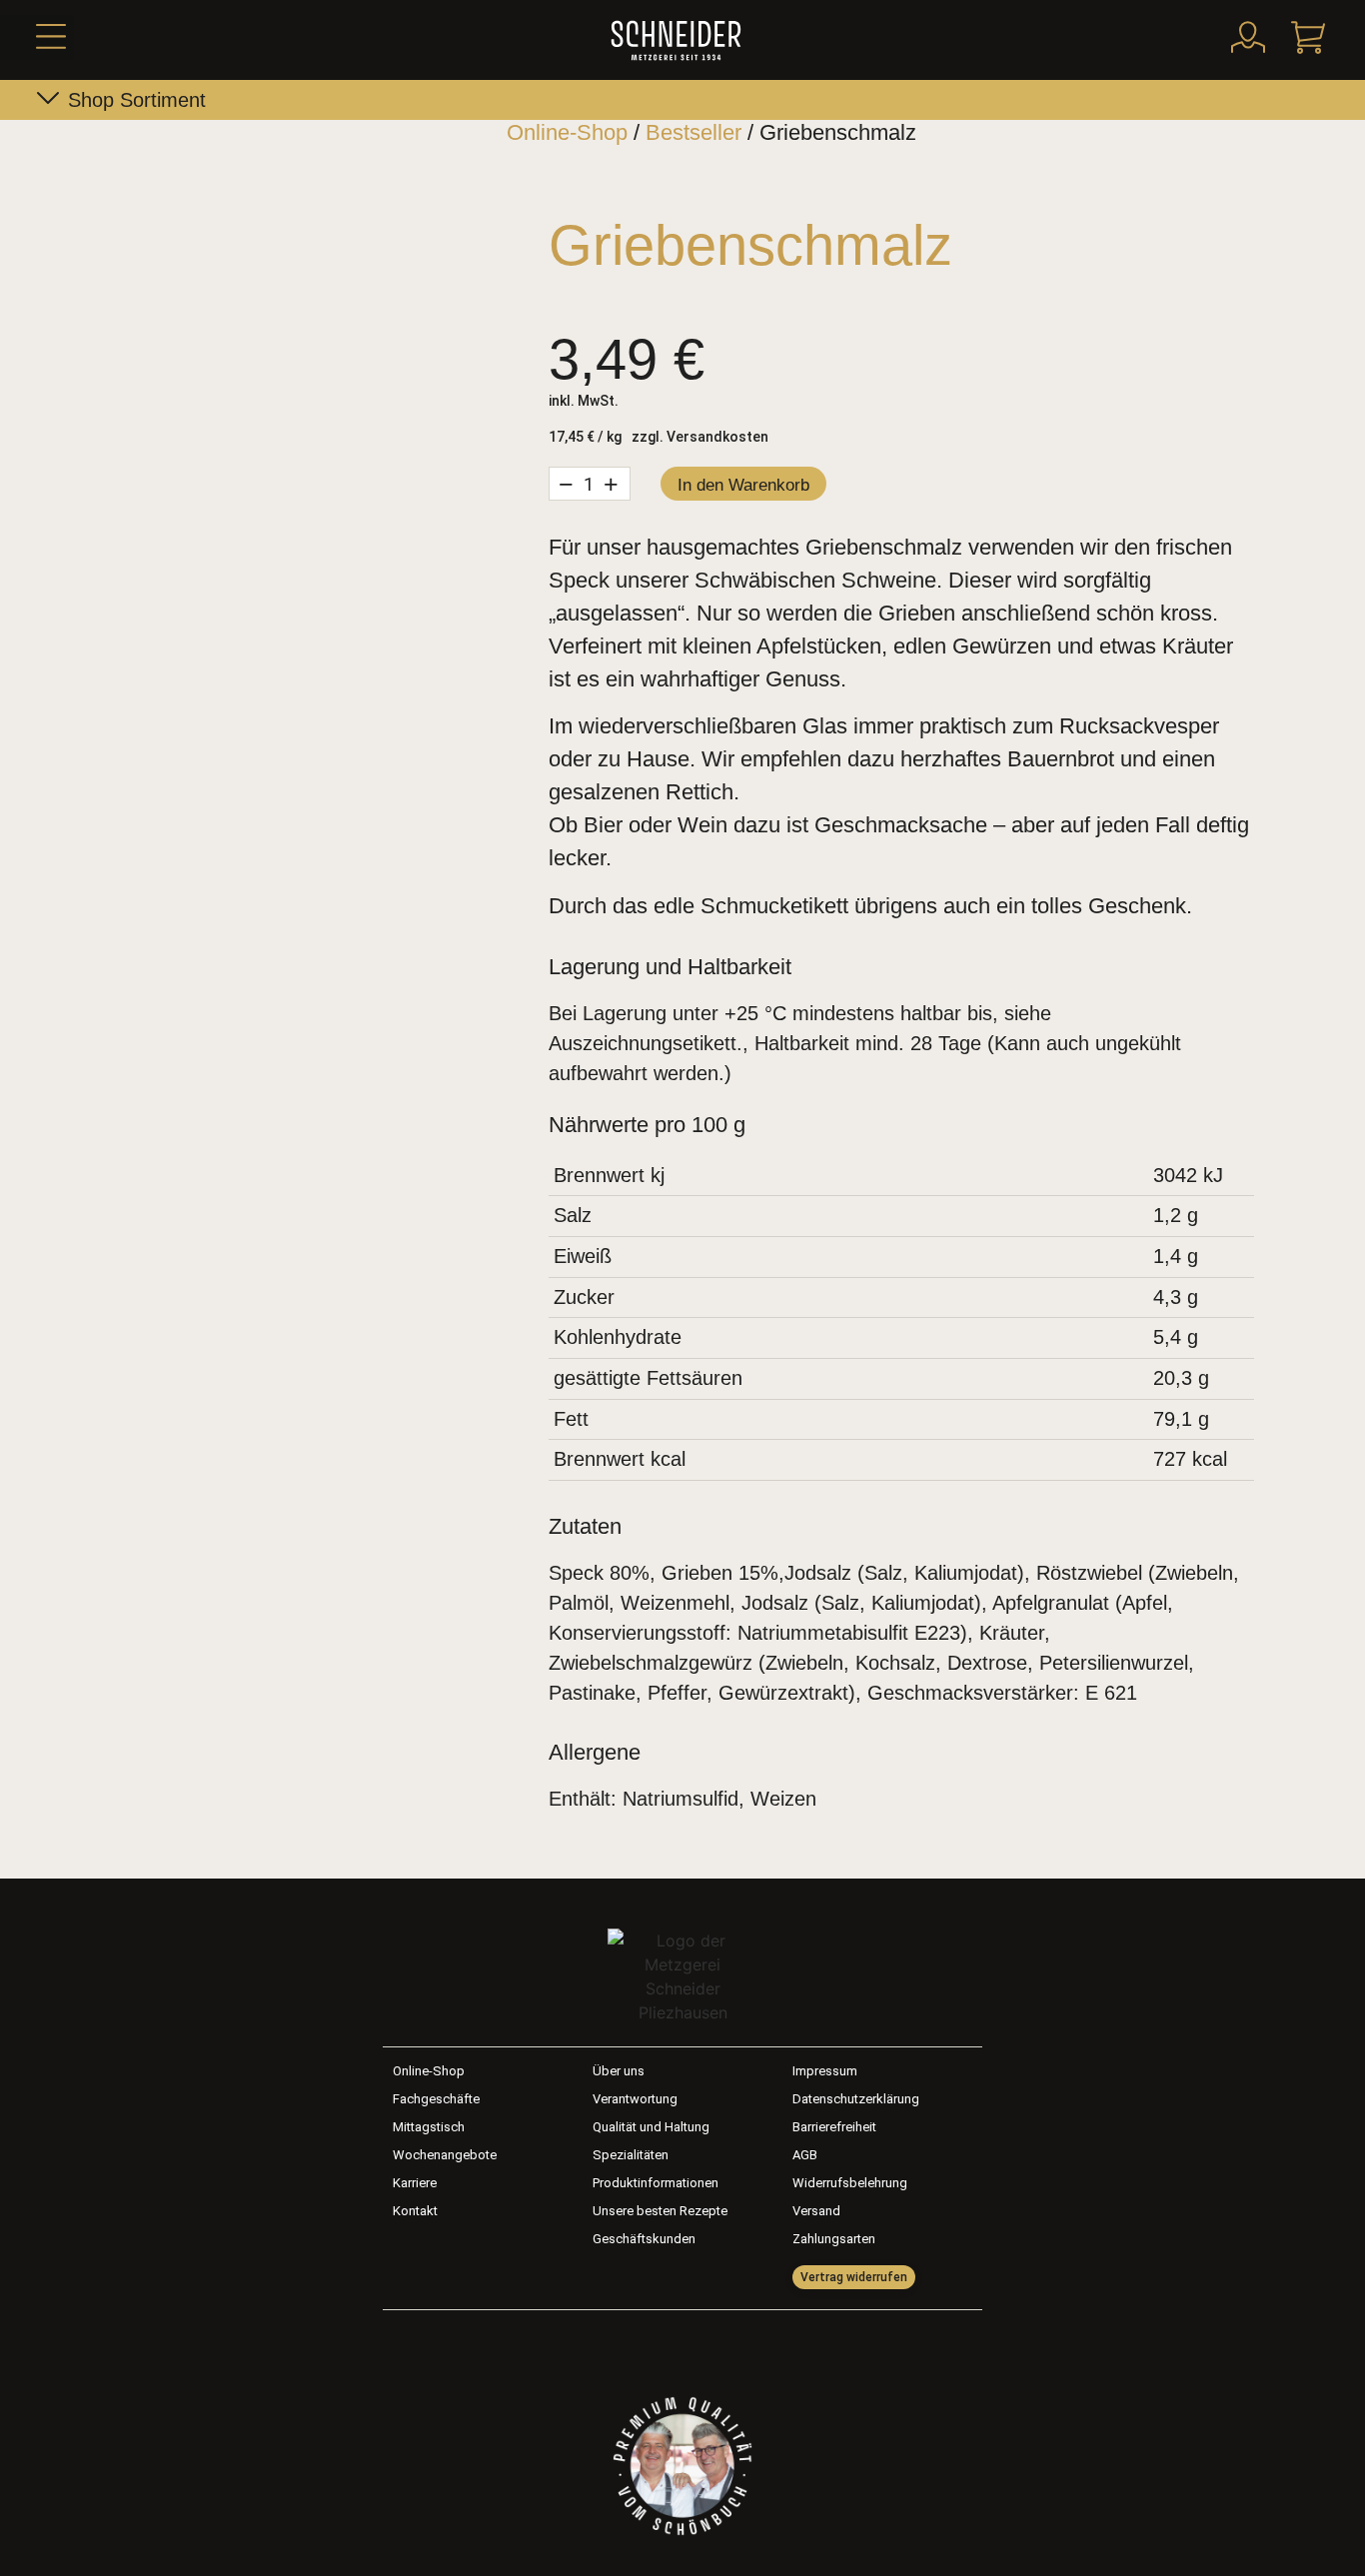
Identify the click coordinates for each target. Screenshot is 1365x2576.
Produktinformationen (656, 2183)
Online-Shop (567, 132)
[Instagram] (710, 2345)
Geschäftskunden (644, 2239)
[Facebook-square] (656, 2345)
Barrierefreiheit (834, 2127)
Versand (816, 2211)
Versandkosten (717, 437)
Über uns (619, 2071)
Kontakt (415, 2211)
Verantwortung (635, 2099)
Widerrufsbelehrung (850, 2183)
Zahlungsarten (834, 2239)
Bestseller (693, 132)
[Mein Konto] (1248, 37)
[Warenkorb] (1308, 37)
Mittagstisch (429, 2127)
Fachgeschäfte (436, 2099)
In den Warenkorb (743, 485)
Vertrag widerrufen (854, 2277)
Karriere (415, 2183)
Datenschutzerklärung (856, 2099)
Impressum (825, 2071)
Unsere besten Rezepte (660, 2211)
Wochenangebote (445, 2155)
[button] (37, 37)
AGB (805, 2155)
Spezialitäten (631, 2155)
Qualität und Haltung (651, 2127)
